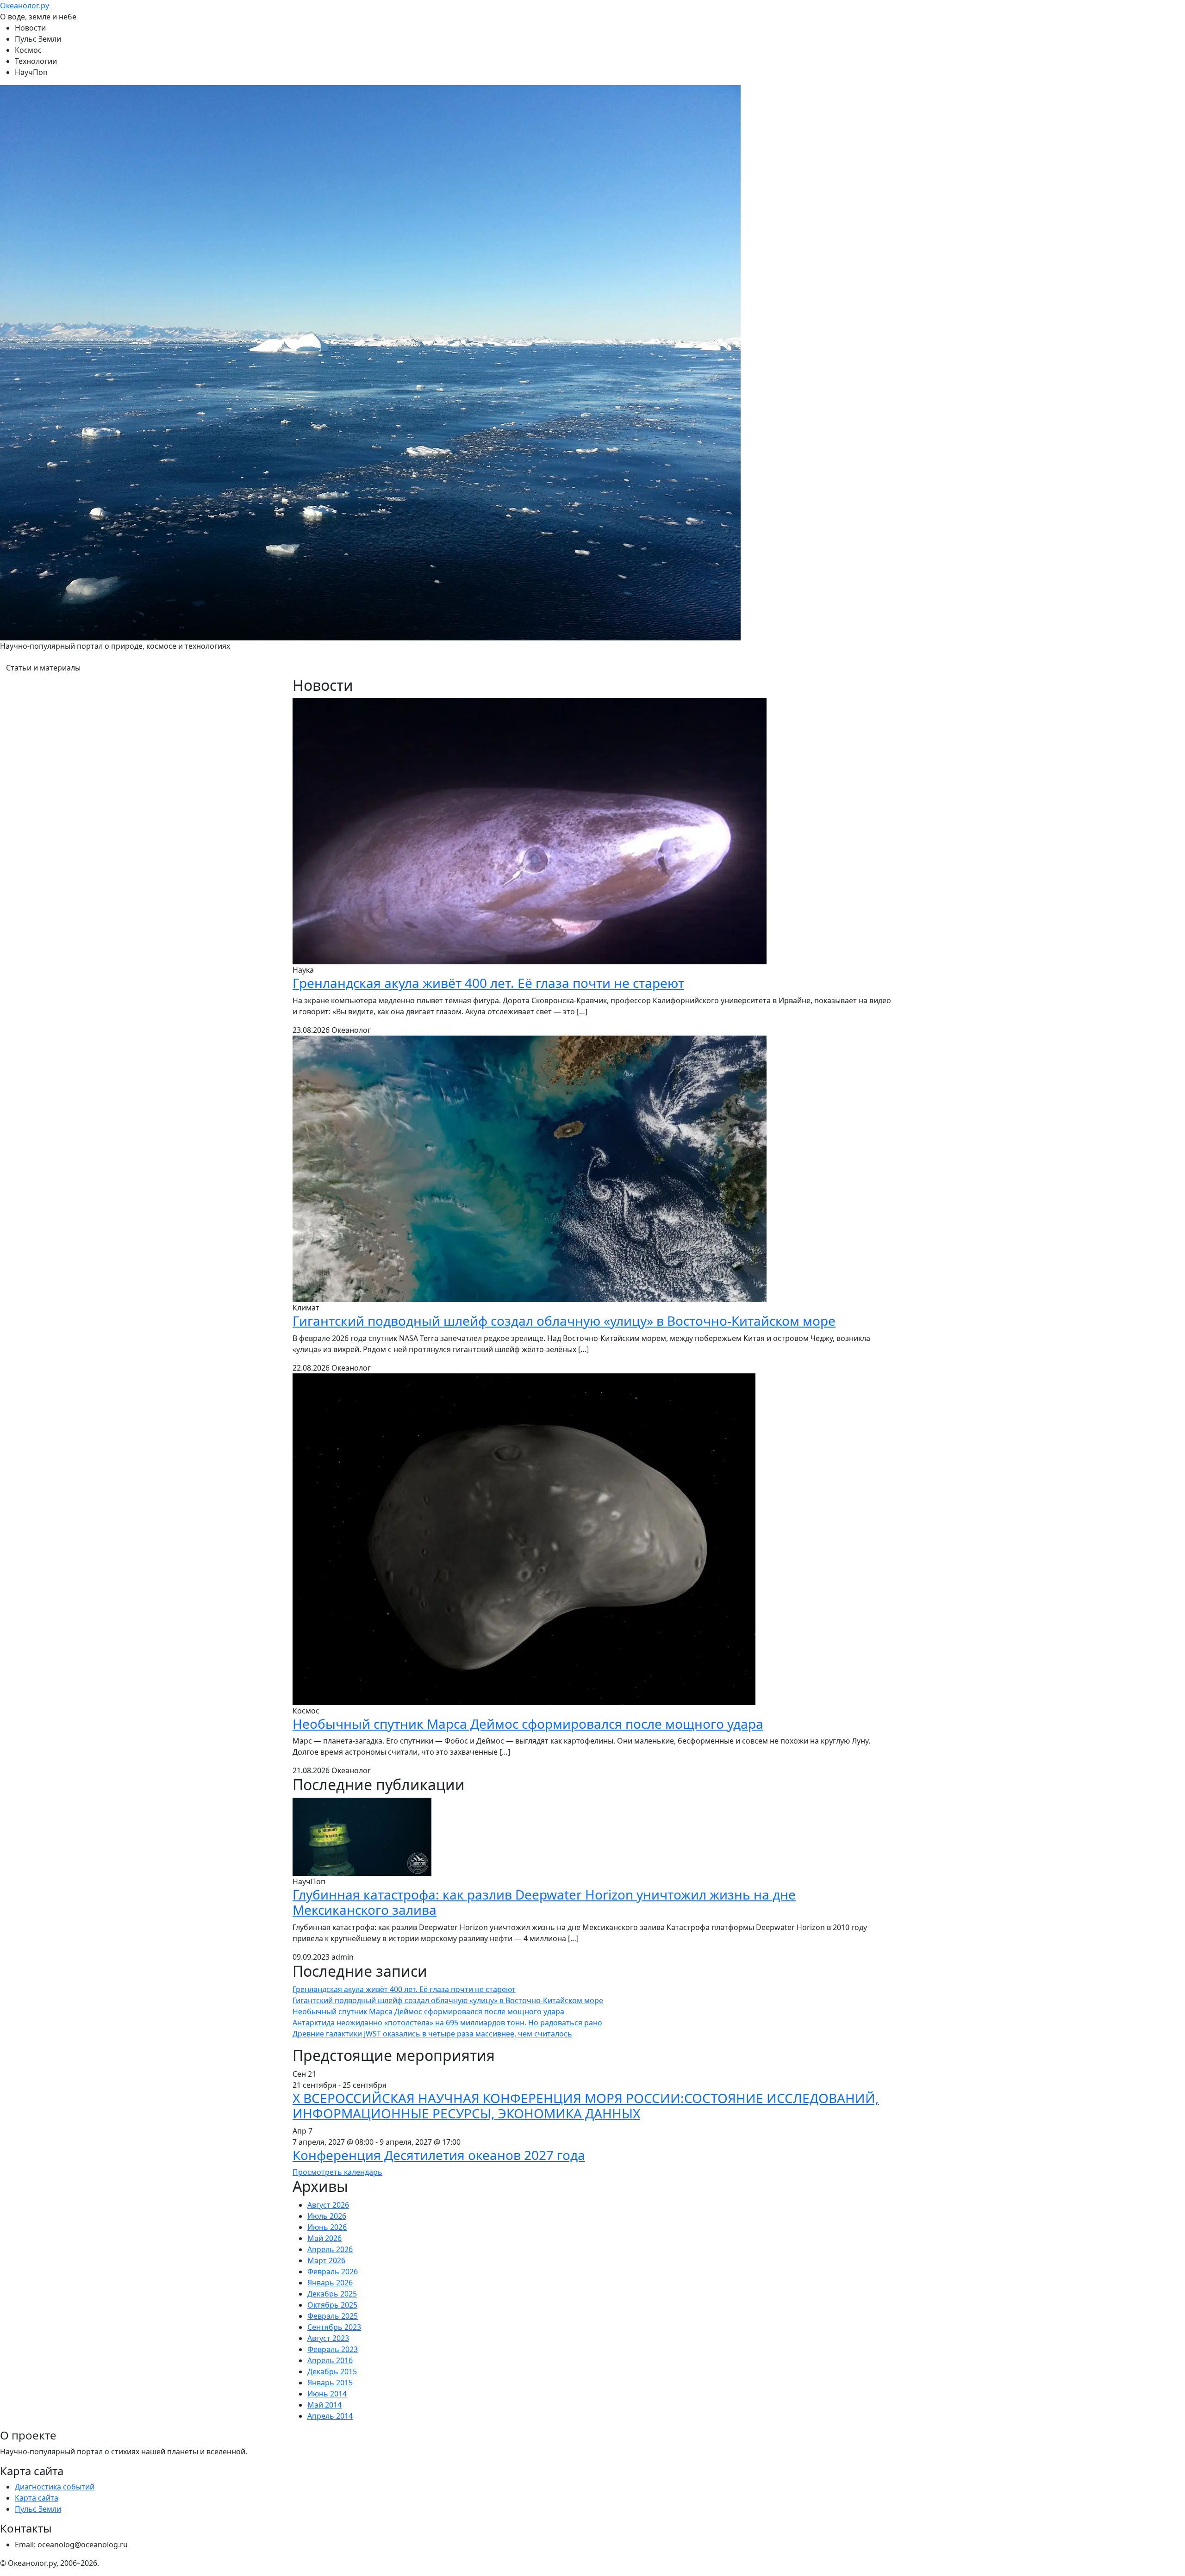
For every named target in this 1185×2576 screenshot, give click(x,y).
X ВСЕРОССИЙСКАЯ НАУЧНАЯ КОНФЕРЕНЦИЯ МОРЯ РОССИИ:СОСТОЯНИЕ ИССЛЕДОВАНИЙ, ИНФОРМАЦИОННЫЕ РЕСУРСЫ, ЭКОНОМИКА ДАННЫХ (586, 2106)
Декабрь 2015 (332, 2371)
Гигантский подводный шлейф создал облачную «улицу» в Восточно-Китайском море (564, 1321)
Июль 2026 (327, 2216)
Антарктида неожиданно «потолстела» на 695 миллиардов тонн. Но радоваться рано (447, 2023)
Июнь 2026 (327, 2227)
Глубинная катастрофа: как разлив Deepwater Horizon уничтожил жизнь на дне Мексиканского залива (544, 1902)
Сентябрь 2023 (334, 2327)
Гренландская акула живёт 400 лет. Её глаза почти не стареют (488, 983)
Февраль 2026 (333, 2272)
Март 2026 (326, 2260)
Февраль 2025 (333, 2316)
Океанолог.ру (25, 6)
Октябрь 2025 (332, 2305)
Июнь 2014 (327, 2394)
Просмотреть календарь (337, 2172)
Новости (30, 28)
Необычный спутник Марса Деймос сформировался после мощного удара (528, 1724)
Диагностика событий (55, 2487)
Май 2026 (324, 2238)
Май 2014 (324, 2405)
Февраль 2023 (333, 2349)
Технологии (36, 61)
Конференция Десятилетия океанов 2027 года (439, 2155)
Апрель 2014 (330, 2416)
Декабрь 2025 (332, 2294)
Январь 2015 (330, 2383)
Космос (28, 50)
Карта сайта (37, 2498)
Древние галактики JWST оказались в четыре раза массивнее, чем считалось (432, 2034)
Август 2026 (328, 2205)
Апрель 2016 (330, 2360)
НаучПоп (31, 72)
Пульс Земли (38, 39)
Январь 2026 (330, 2283)
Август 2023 (328, 2338)
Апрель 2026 (330, 2249)
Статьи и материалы (43, 668)
